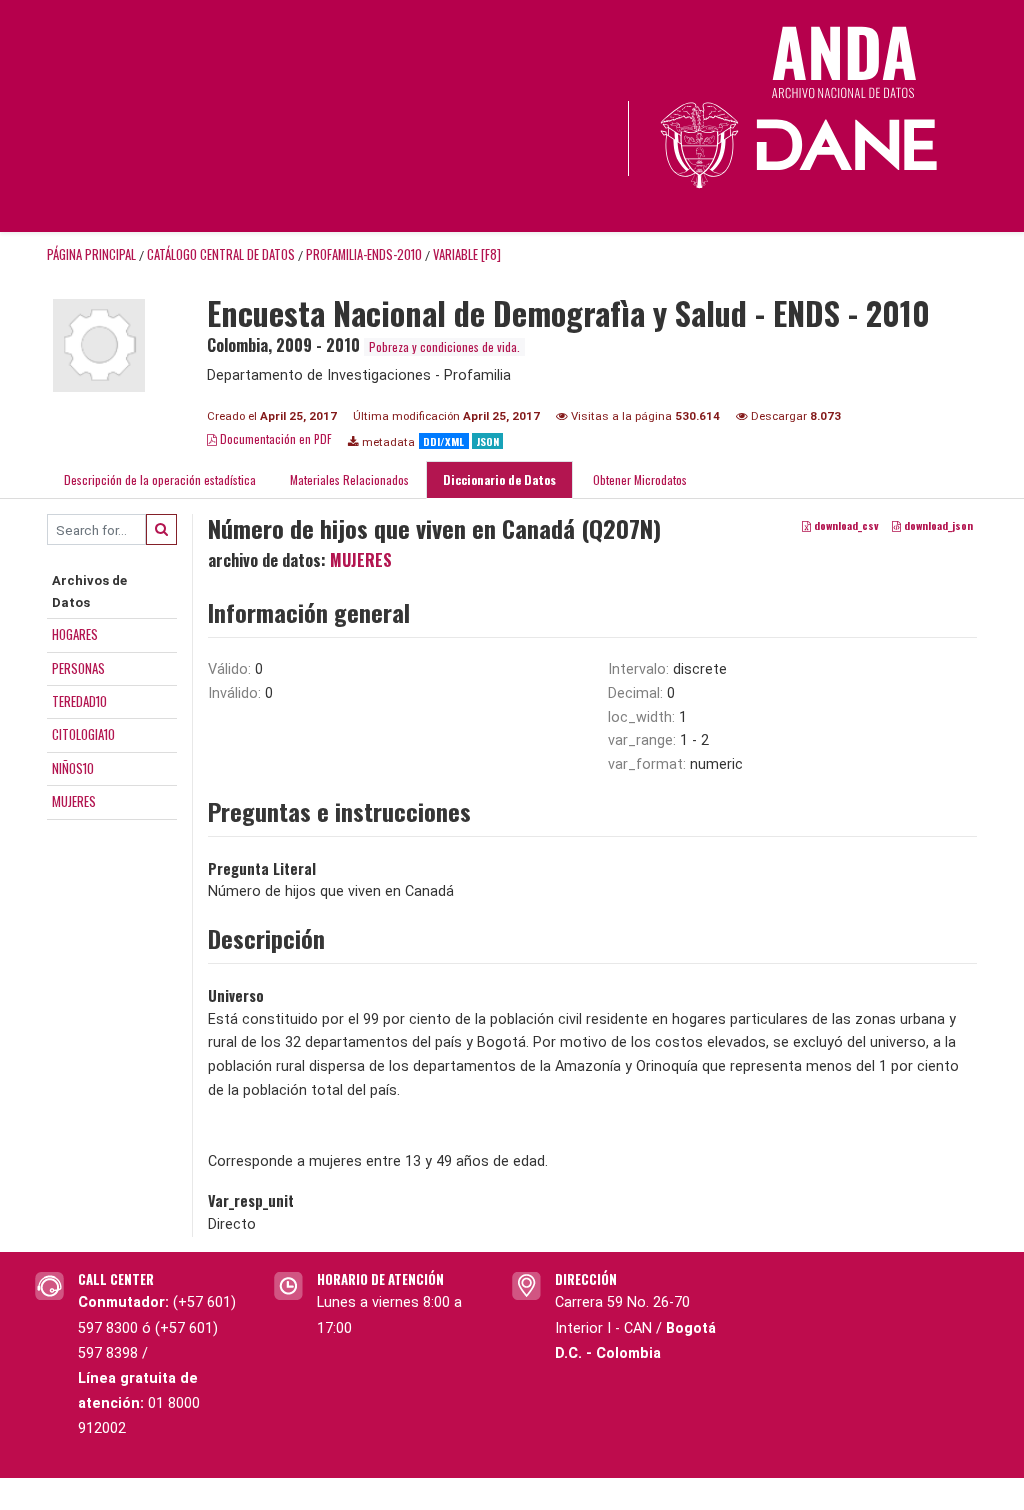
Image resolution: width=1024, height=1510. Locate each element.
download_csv (845, 526)
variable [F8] (467, 254)
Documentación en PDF (274, 438)
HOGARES (75, 634)
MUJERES (74, 801)
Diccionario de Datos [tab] (499, 479)
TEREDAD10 (79, 701)
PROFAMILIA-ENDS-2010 (364, 254)
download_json (937, 526)
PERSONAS (78, 668)
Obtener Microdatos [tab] (638, 479)
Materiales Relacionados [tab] (349, 479)
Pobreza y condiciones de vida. (444, 346)
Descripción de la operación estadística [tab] (160, 479)
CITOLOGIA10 (83, 734)
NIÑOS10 (73, 768)
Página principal (91, 254)
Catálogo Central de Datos (221, 254)
